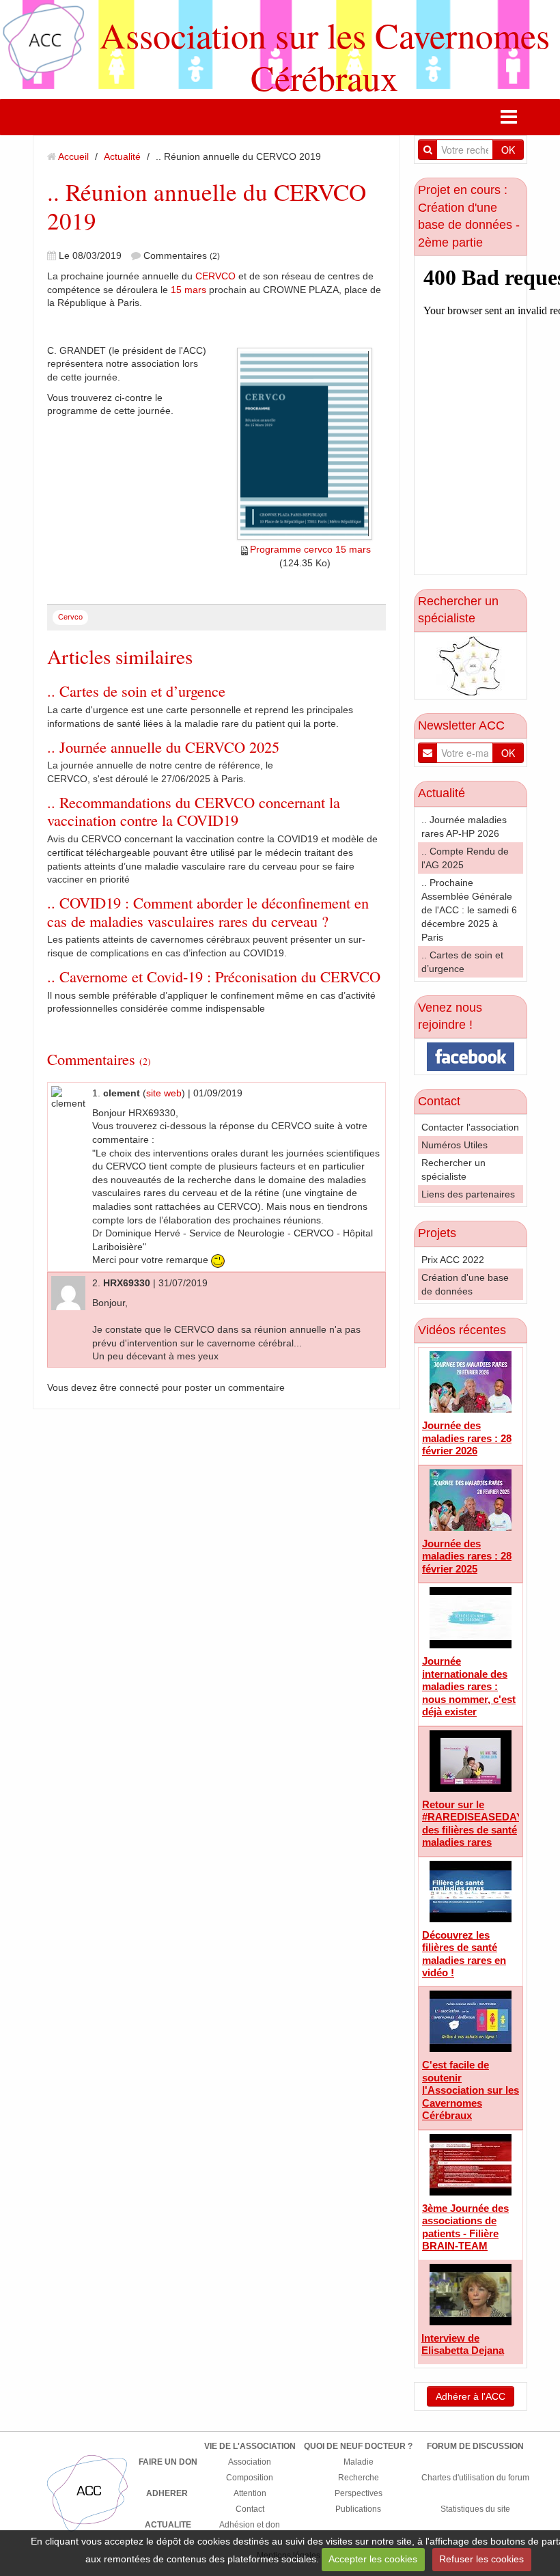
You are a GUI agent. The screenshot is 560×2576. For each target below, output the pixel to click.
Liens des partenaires (468, 1194)
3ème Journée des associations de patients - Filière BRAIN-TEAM (465, 2227)
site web (164, 1093)
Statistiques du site (475, 2509)
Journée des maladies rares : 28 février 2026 (467, 1438)
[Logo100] (88, 2493)
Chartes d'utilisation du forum (475, 2478)
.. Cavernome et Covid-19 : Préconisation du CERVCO (214, 976)
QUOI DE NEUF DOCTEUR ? (358, 2446)
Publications (358, 2509)
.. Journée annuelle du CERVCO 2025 (163, 747)
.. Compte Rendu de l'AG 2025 (465, 858)
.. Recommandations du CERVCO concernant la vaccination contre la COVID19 (194, 811)
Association (250, 2462)
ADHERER (167, 2493)
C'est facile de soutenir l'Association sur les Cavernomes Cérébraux (471, 2090)
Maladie (359, 2462)
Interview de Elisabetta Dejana (463, 2344)
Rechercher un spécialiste (453, 1169)
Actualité (122, 156)
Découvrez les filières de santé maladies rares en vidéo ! (464, 1954)
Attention (250, 2493)
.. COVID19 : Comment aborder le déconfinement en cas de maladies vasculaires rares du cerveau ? (208, 912)
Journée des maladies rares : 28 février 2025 (467, 1556)
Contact (439, 1101)
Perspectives (359, 2493)
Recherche (359, 2478)
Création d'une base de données (465, 1284)
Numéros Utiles (454, 1145)
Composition (250, 2478)
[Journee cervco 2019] (305, 444)
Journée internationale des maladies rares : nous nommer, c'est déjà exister (469, 1686)
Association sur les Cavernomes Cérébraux (325, 56)
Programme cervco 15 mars (310, 549)
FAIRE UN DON (168, 2462)
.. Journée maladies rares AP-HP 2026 (464, 827)
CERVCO (215, 276)
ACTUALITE (168, 2525)
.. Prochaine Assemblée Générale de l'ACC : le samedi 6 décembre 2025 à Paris (469, 910)
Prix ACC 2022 (453, 1260)
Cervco (70, 617)
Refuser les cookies (481, 2559)
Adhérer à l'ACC (471, 2396)
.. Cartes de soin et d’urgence (136, 691)
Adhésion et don (250, 2525)
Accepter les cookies (373, 2559)
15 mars (188, 290)
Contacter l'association (470, 1127)
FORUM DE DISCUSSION (475, 2446)
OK (508, 150)
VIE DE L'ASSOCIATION (250, 2446)
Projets (437, 1233)
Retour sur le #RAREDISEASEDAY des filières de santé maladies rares (473, 1823)
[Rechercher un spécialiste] (471, 665)
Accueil (73, 156)
